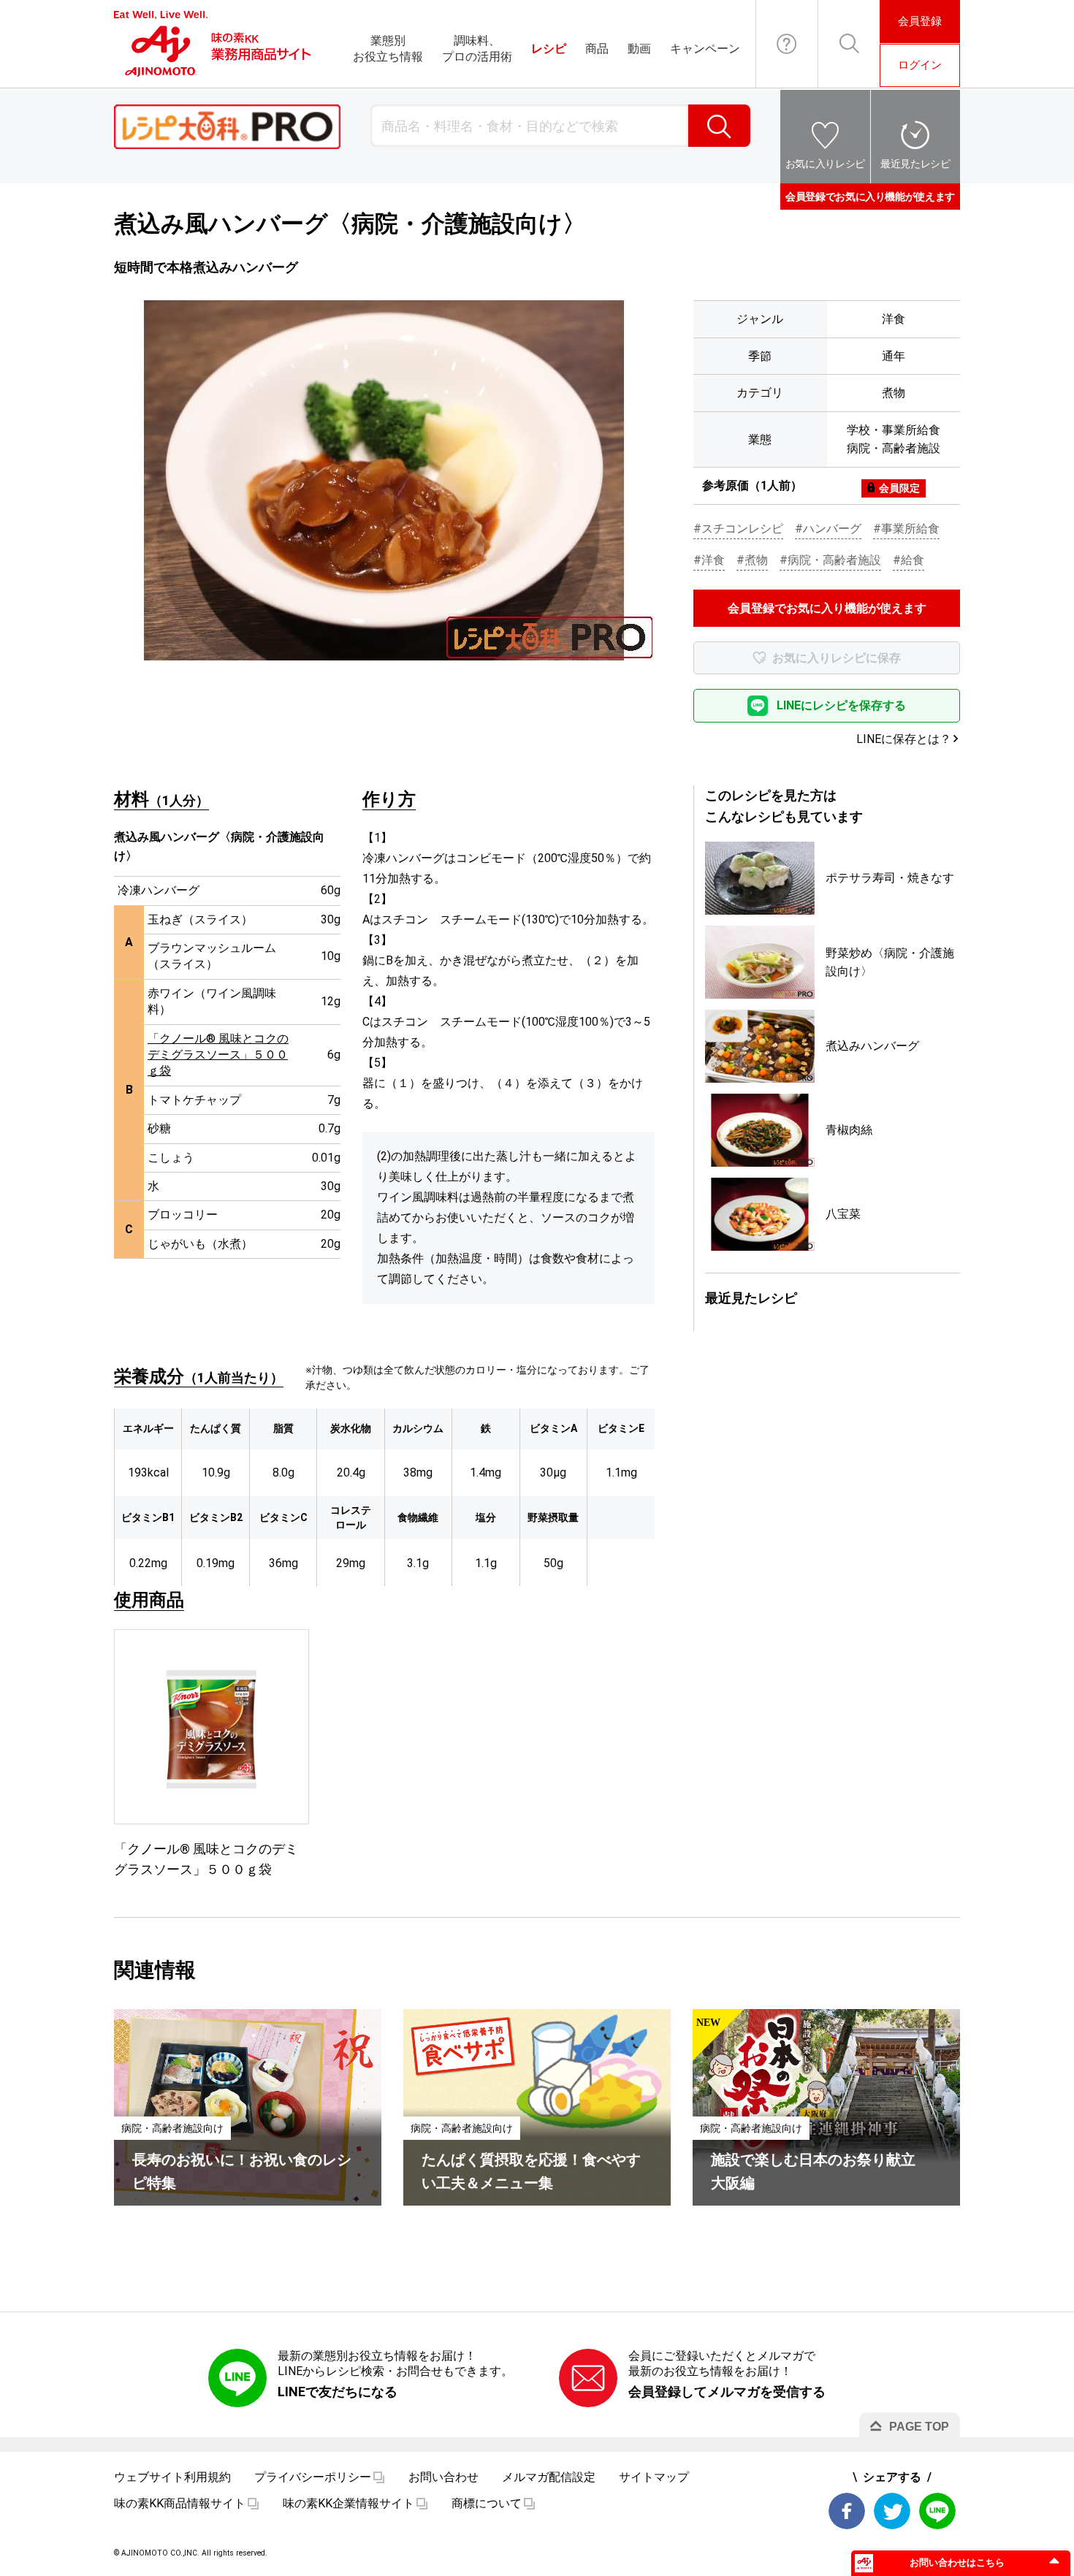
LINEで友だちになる (338, 2392)
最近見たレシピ (915, 164)
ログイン (920, 65)
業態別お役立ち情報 (388, 49)
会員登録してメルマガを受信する (727, 2392)
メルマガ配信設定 (549, 2477)
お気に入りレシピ (825, 164)
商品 (597, 49)
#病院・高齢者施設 (830, 560)
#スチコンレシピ (738, 529)
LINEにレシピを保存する (841, 705)
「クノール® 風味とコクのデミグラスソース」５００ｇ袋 (218, 1055)
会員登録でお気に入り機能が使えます (870, 197)
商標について (487, 2503)
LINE (937, 2511)
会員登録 (920, 21)
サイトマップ (654, 2477)
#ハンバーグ (828, 529)
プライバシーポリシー (313, 2477)
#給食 (909, 560)
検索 (719, 126)
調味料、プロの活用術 (477, 49)
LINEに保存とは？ (904, 739)
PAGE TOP (919, 2427)
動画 (639, 49)
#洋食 (709, 560)
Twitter (892, 2511)
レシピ (549, 49)
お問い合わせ (787, 44)
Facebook (847, 2511)
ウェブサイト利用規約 (172, 2477)
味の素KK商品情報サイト (180, 2503)
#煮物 (752, 560)
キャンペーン (705, 49)
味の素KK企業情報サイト (349, 2503)
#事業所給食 (906, 529)
